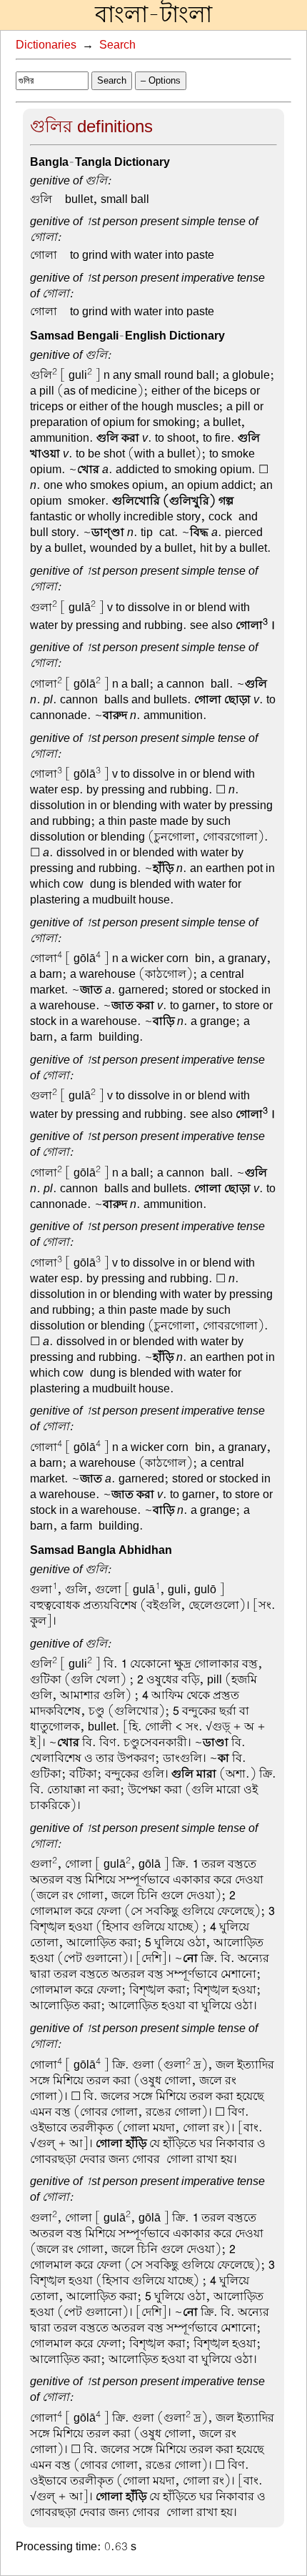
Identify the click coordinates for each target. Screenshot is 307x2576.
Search (117, 45)
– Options (161, 80)
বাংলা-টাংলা (153, 15)
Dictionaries (46, 45)
